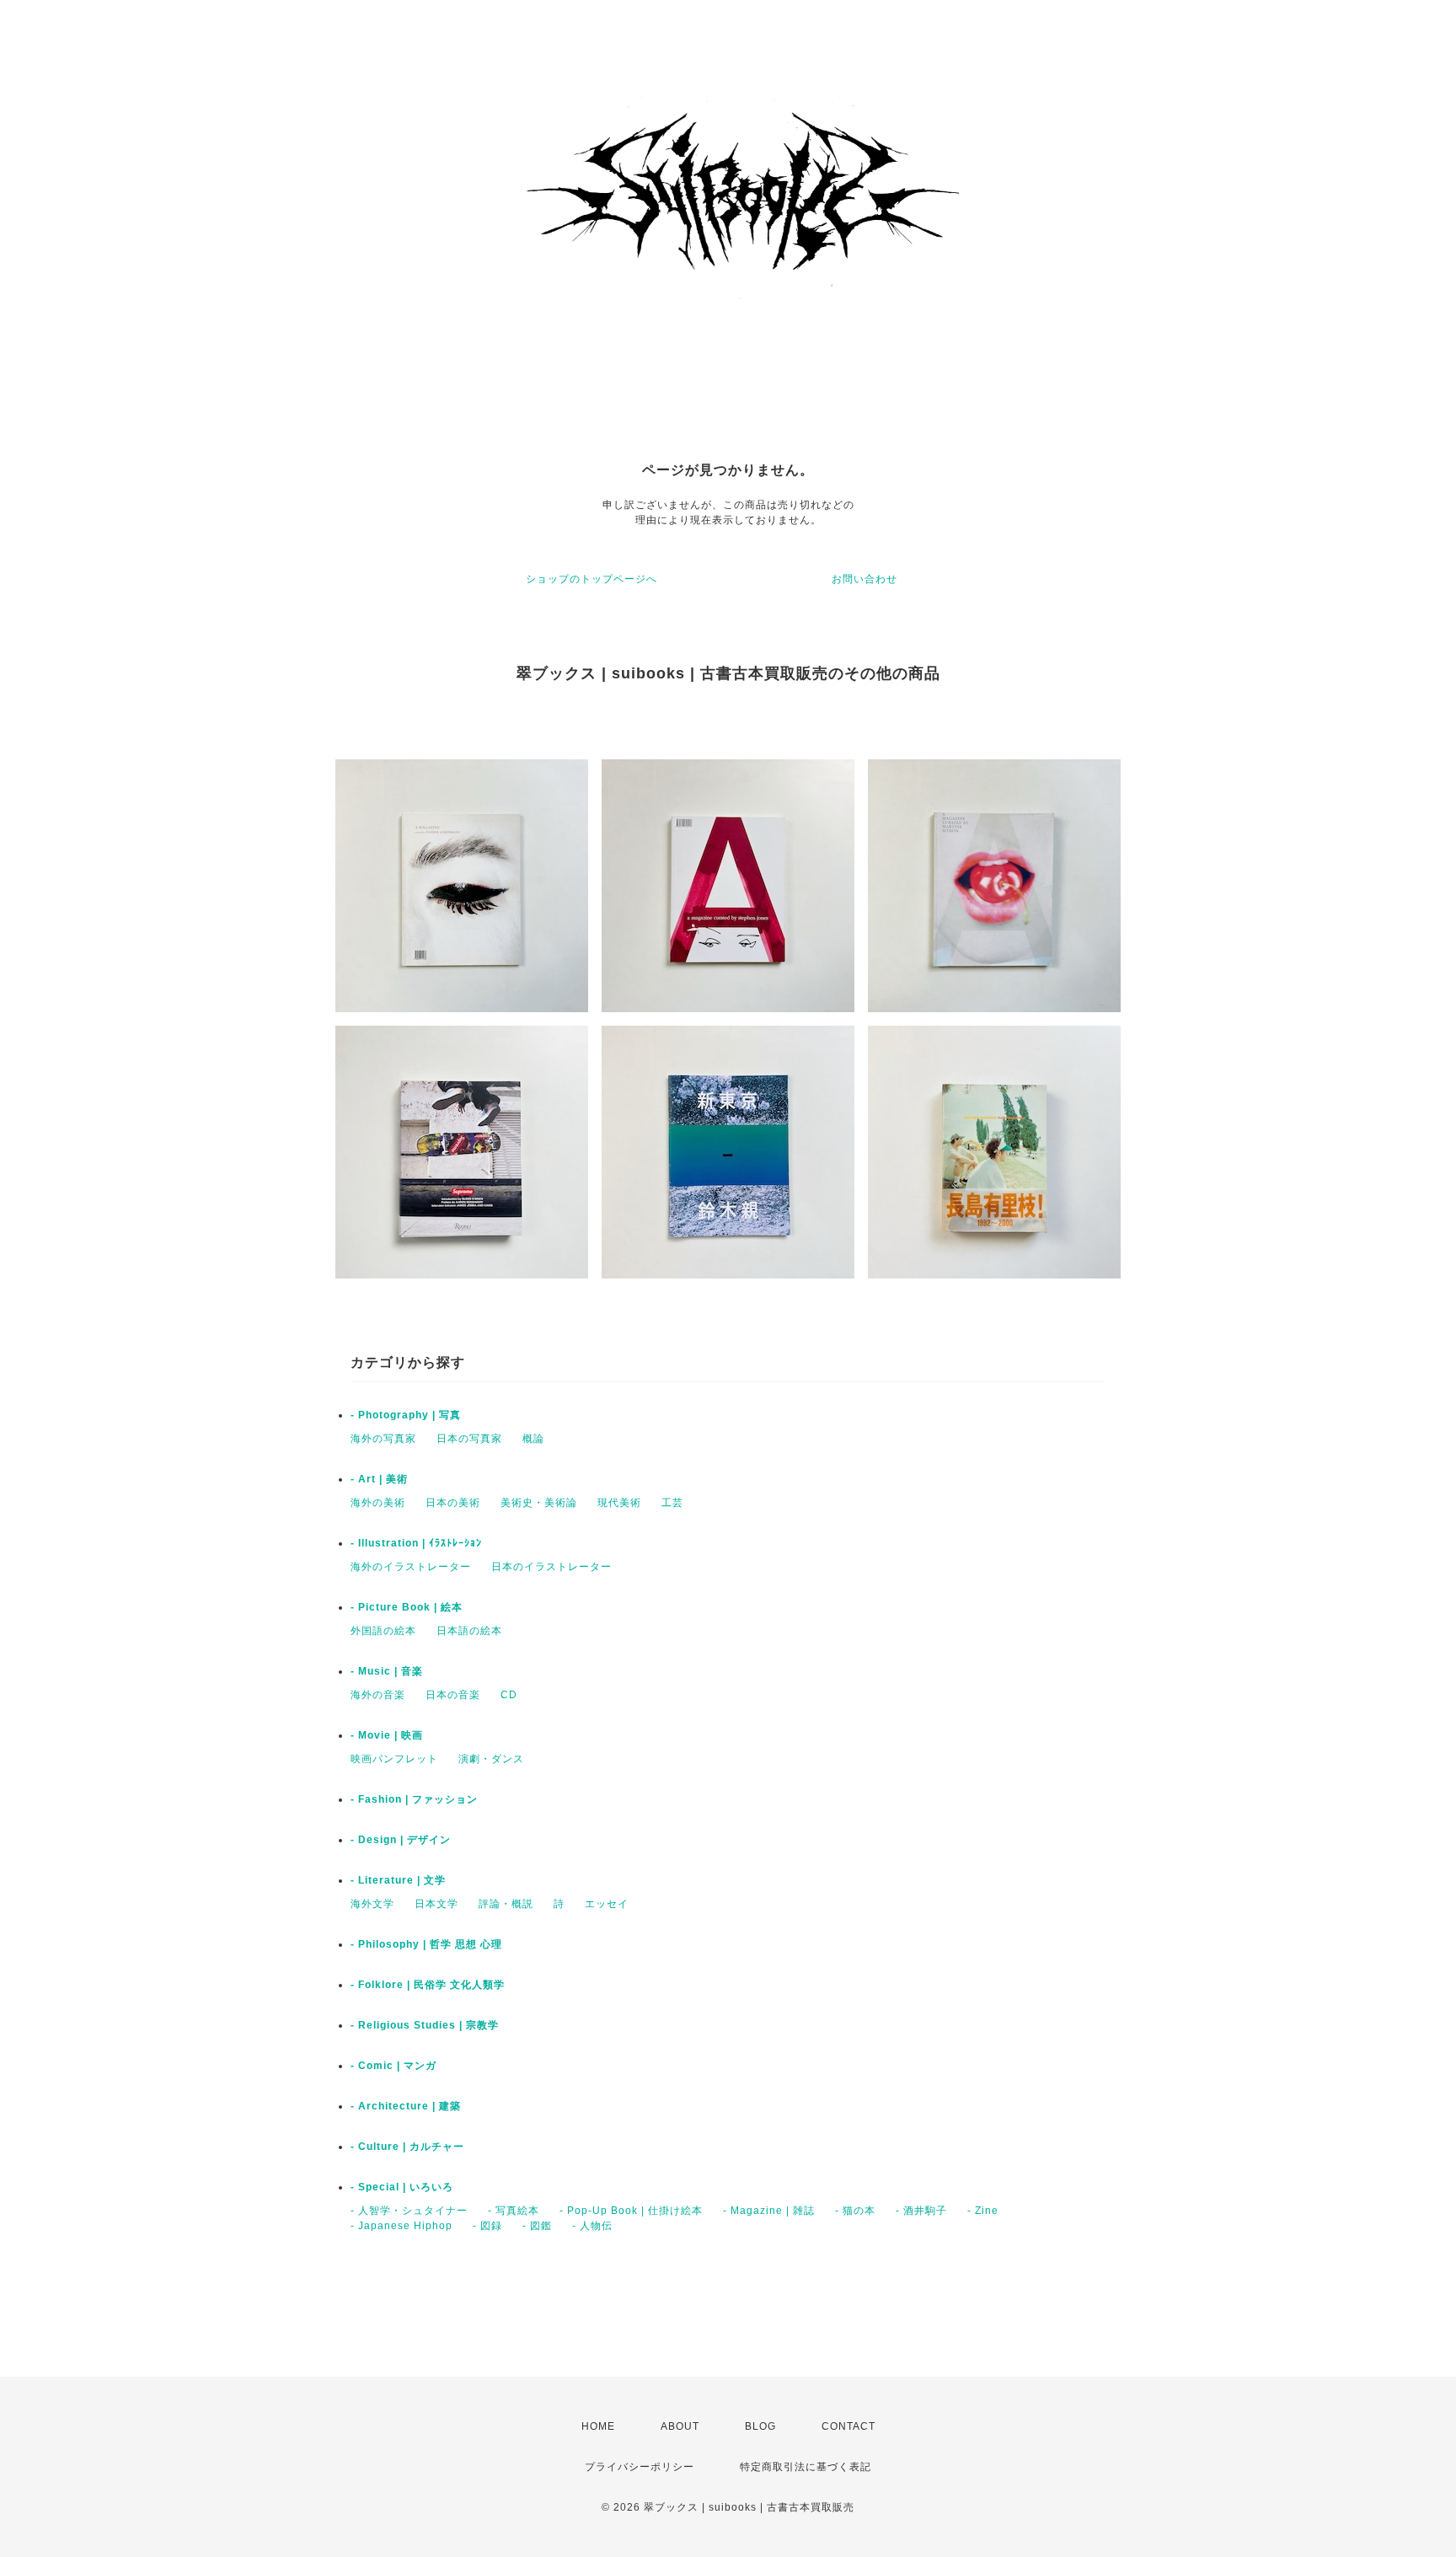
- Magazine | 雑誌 (769, 2211)
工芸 (672, 1503)
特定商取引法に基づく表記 (806, 2467)
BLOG (760, 2426)
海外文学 (372, 1904)
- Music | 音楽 (387, 1671)
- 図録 (487, 2226)
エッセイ (607, 1904)
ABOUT (680, 2426)
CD (509, 1695)
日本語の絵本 (469, 1631)
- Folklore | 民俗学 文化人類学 (428, 1985)
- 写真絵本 (514, 2211)
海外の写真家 (383, 1439)
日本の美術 (453, 1503)
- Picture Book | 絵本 (407, 1607)
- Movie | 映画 (387, 1735)
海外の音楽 (378, 1695)
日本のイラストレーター (551, 1567)
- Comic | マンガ (393, 2066)
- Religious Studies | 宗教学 (425, 2025)
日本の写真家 (469, 1439)
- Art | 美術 (379, 1479)
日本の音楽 (453, 1695)
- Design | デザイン (401, 1840)
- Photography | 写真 (406, 1415)
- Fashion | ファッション (414, 1799)
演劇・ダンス (491, 1759)
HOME (598, 2426)
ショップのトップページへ (591, 579)
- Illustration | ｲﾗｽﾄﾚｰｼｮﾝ (416, 1543)
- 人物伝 (592, 2226)
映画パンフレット (394, 1759)
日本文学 (436, 1904)
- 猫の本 (855, 2211)
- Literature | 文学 (398, 1880)
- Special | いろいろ (402, 2187)
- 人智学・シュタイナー (409, 2211)
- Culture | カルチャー (407, 2147)
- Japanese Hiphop (401, 2226)
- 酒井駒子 (921, 2211)
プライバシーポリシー (640, 2467)
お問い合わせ (864, 579)
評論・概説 (506, 1904)
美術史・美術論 (539, 1503)
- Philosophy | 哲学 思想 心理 (426, 1944)
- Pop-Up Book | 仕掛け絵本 (631, 2211)
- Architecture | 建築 (406, 2106)
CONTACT (848, 2426)
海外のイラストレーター (411, 1567)
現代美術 (619, 1503)
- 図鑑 (537, 2226)
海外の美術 (378, 1503)
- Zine (983, 2211)
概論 (533, 1439)
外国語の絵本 (383, 1631)
